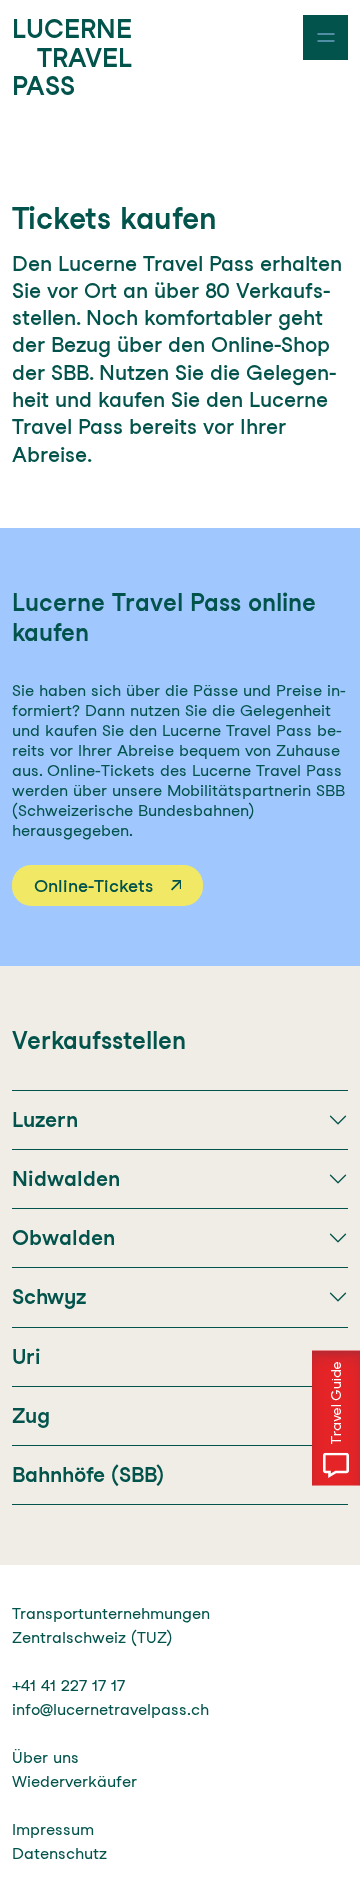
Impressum (53, 1829)
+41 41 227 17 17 (68, 1685)
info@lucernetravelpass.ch (110, 1709)
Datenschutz (59, 1853)
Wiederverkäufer (74, 1781)
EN (61, 33)
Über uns (45, 1757)
